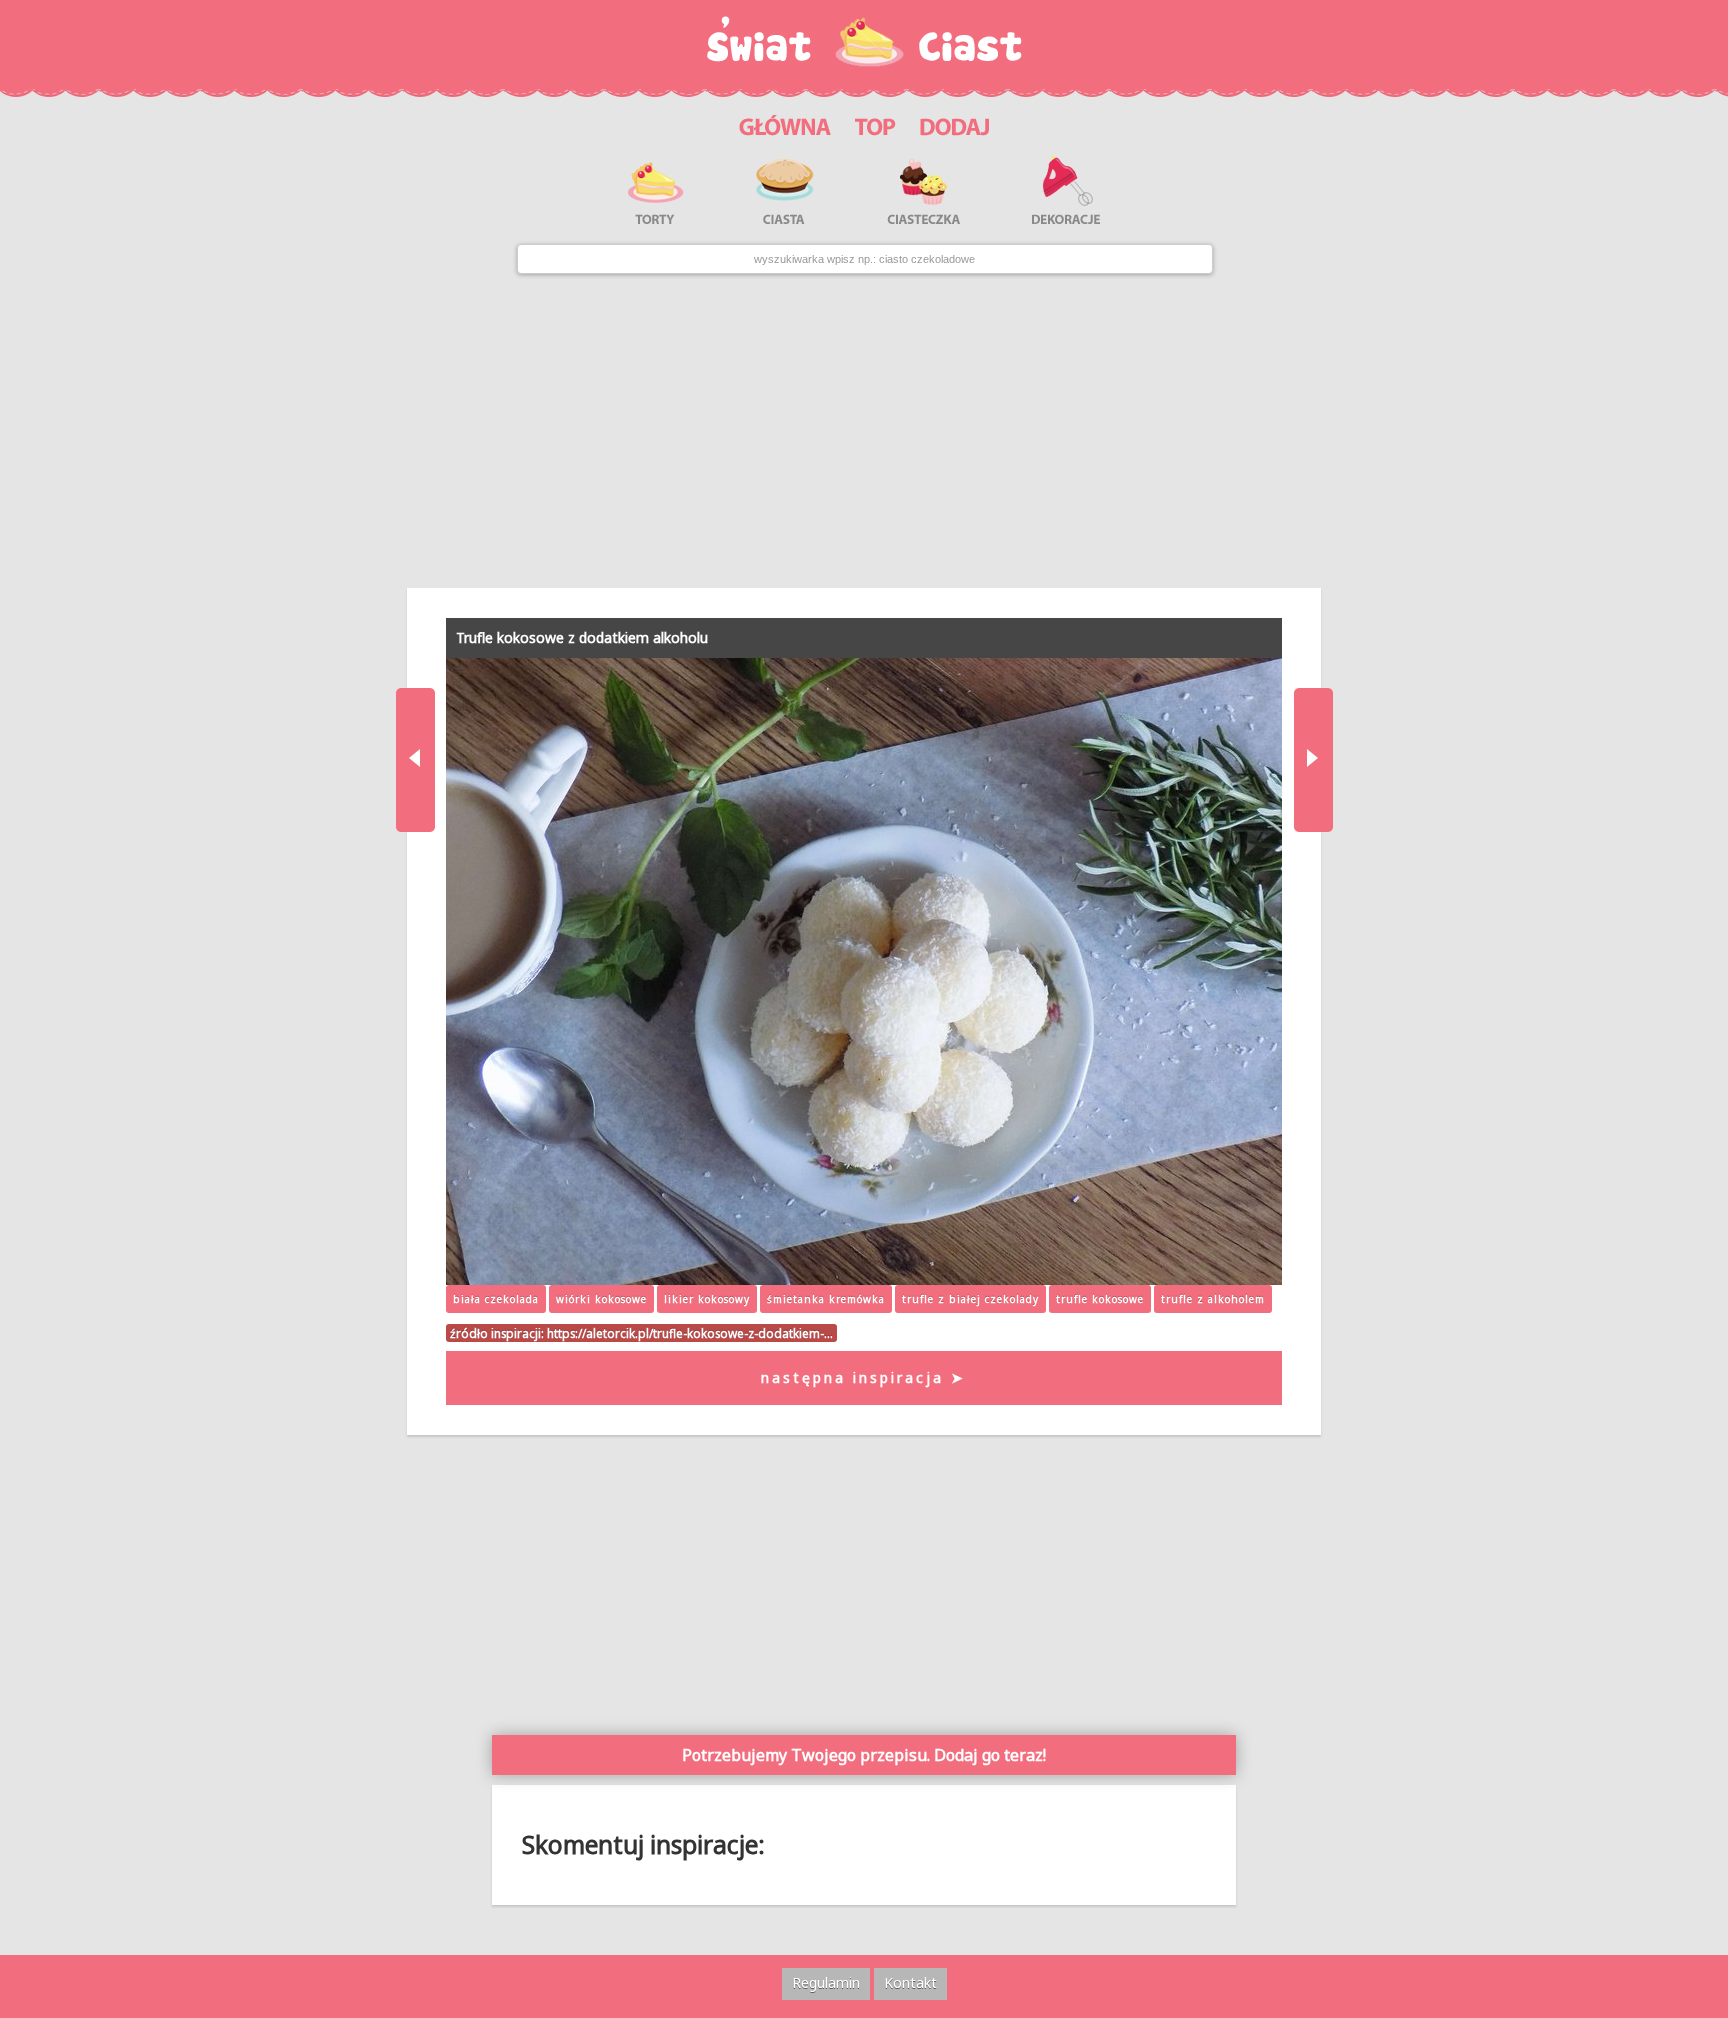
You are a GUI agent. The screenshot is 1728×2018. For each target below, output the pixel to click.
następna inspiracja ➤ (863, 1377)
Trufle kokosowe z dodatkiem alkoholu (582, 637)
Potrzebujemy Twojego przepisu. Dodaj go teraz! (864, 1755)
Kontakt (910, 1982)
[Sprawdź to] (875, 123)
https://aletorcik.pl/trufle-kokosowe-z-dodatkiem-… (690, 1333)
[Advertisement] (864, 431)
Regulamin (826, 1982)
